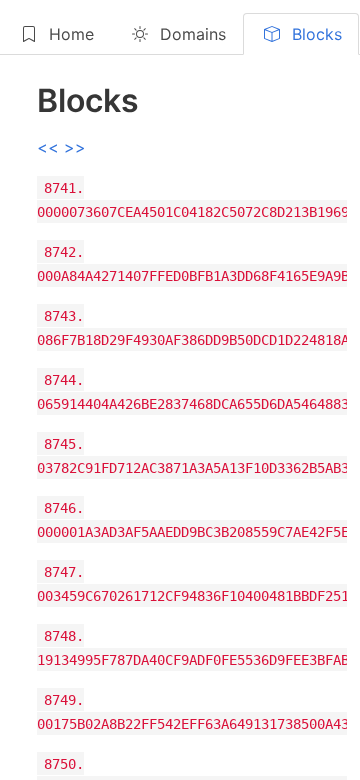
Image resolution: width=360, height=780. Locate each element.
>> (75, 147)
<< (50, 147)
